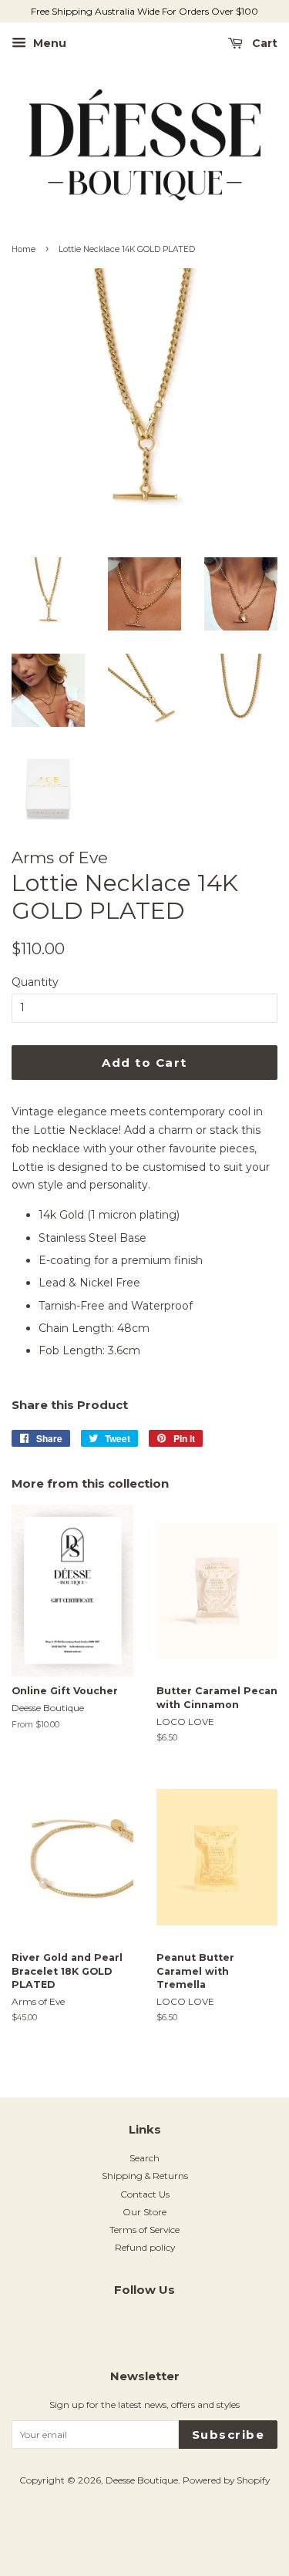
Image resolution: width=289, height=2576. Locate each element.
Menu (48, 43)
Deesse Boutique (142, 2480)
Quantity (35, 982)
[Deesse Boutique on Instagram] (145, 2324)
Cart (263, 43)
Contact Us (145, 2194)
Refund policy (145, 2247)
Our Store (144, 2212)
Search (144, 2158)
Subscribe (229, 2435)
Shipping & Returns (145, 2176)
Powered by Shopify (226, 2480)
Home (24, 249)
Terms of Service (144, 2230)
